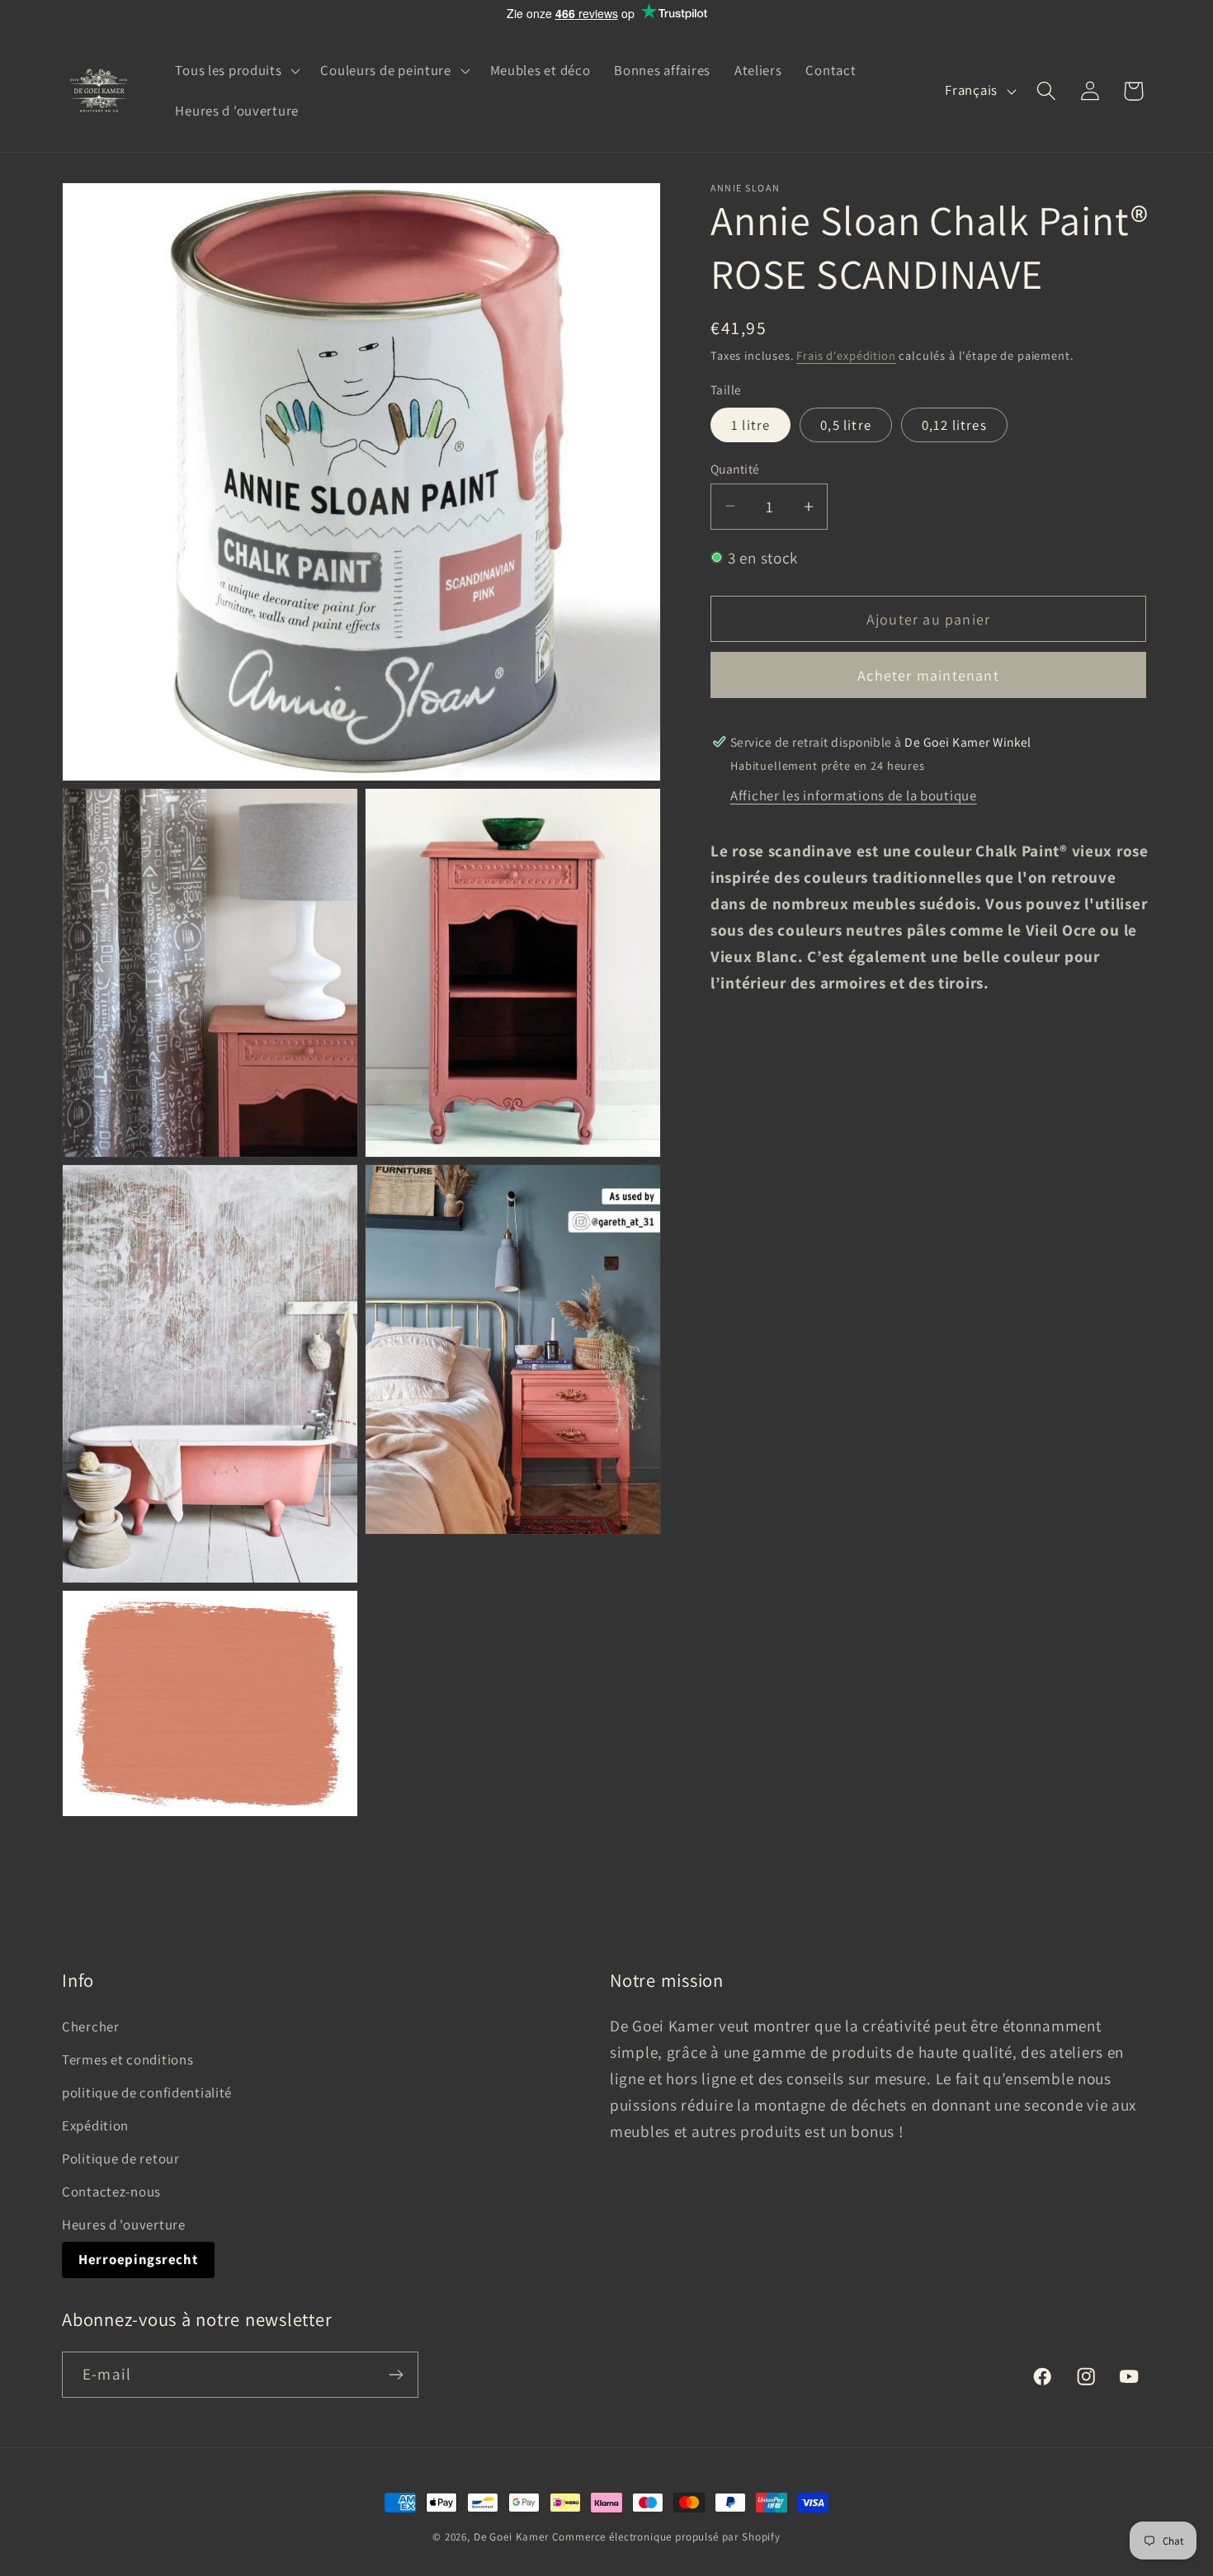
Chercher (91, 2026)
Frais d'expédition (846, 355)
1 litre (750, 424)
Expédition (95, 2125)
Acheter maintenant (928, 675)
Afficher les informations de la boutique (854, 795)
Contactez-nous (111, 2191)
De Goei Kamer (511, 2537)
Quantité (735, 468)
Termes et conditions (127, 2059)
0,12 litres (954, 424)
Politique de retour (121, 2158)
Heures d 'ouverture (124, 2225)
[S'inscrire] (396, 2375)
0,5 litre (846, 424)
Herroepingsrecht (138, 2259)
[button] (236, 70)
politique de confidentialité (147, 2092)
